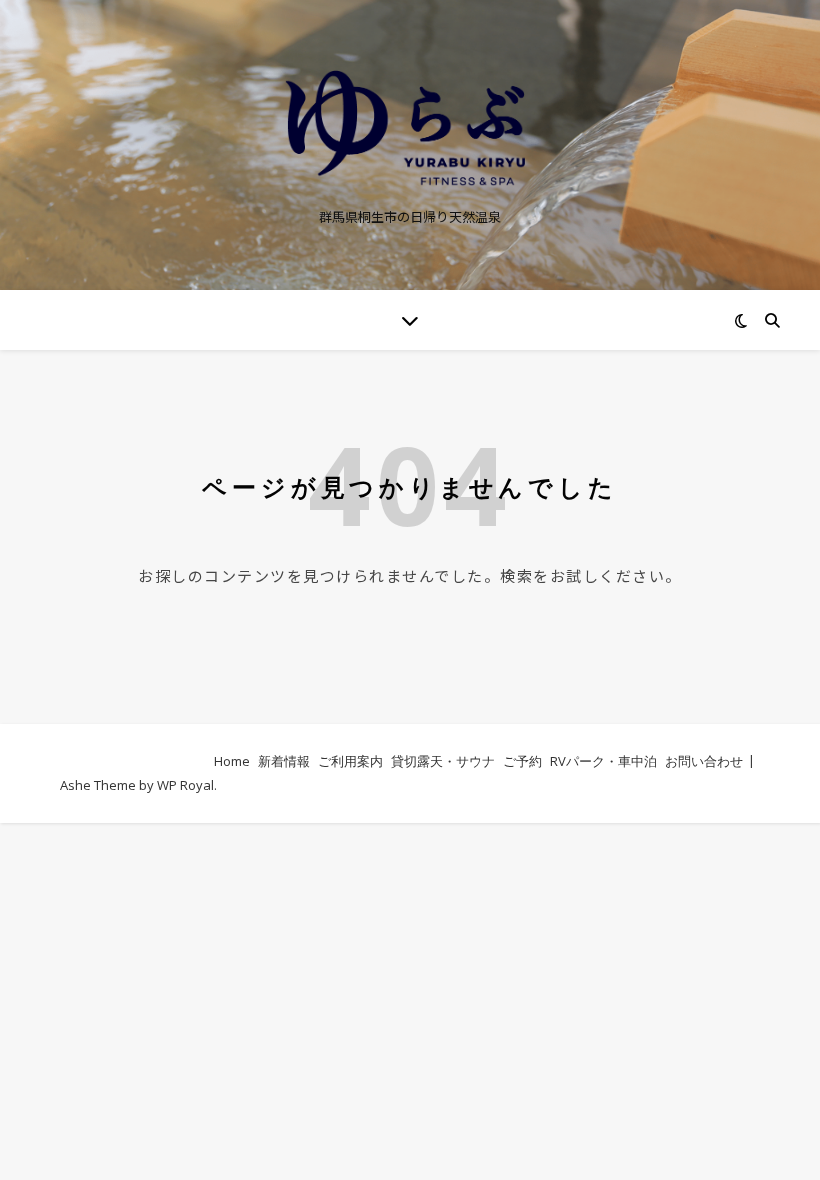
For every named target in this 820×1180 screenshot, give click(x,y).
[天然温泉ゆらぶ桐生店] (410, 128)
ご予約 (522, 761)
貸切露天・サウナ (443, 761)
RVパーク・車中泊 (603, 761)
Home (232, 761)
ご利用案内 (350, 761)
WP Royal (185, 785)
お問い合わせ (704, 761)
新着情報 (284, 761)
